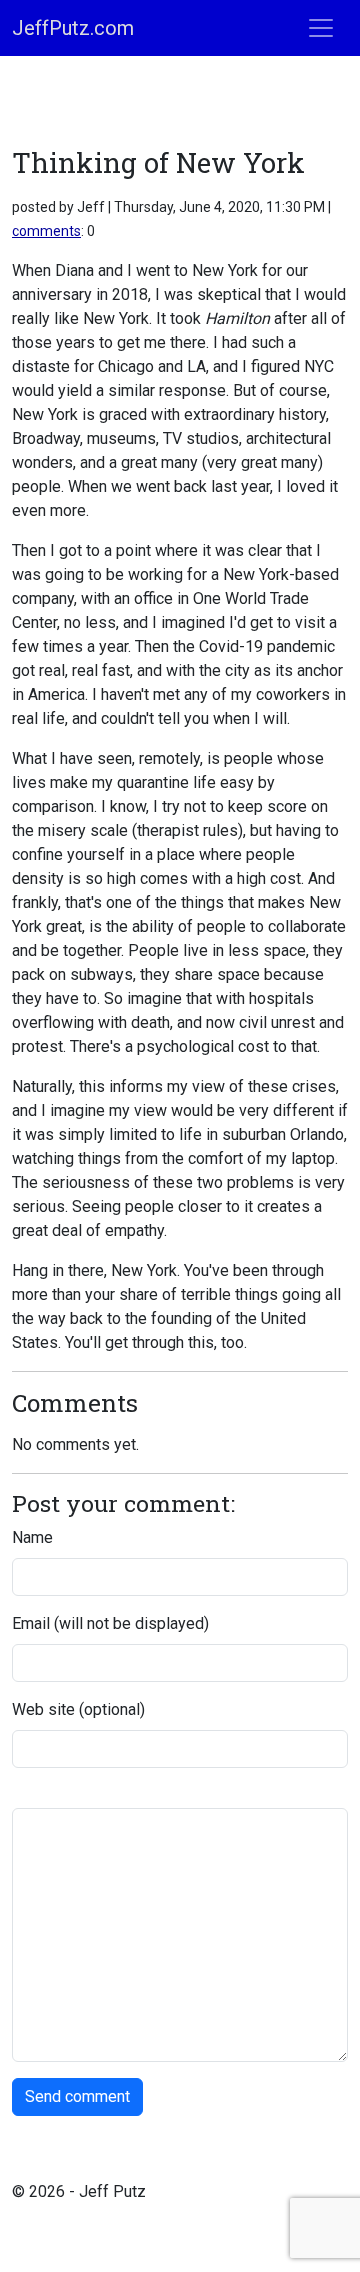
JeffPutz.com (73, 28)
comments (46, 231)
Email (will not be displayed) (110, 1623)
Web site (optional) (78, 1709)
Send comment (77, 2096)
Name (32, 1537)
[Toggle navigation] (321, 28)
